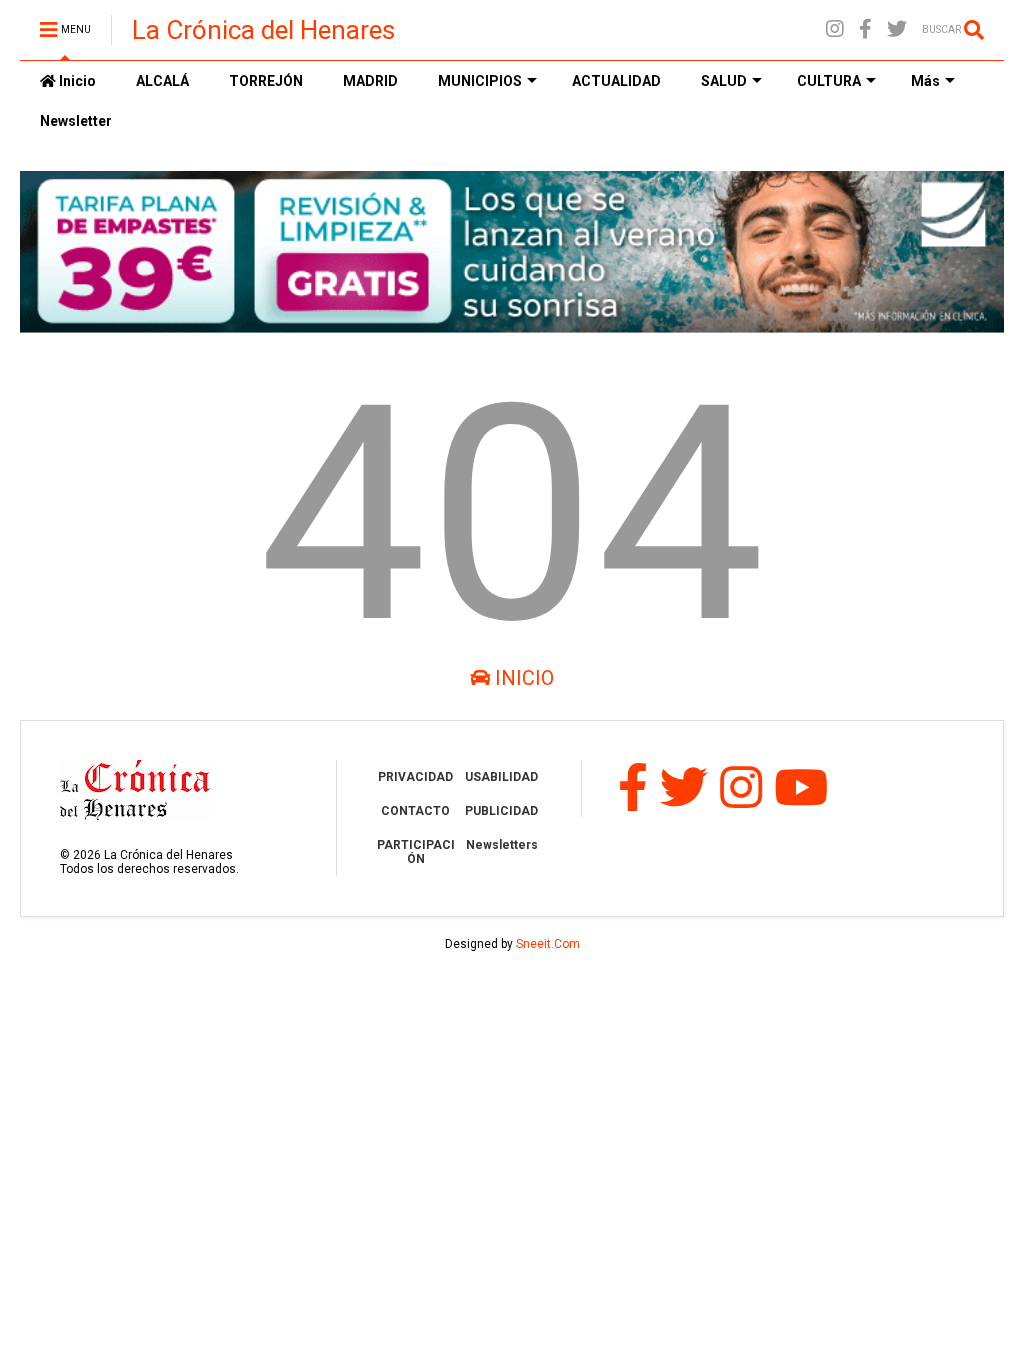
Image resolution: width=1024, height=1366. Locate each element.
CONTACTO (415, 811)
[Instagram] (835, 29)
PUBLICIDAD (501, 811)
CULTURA (829, 81)
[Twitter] (897, 29)
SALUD (724, 81)
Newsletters (502, 845)
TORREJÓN (266, 81)
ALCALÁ (162, 81)
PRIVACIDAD (415, 777)
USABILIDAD (501, 777)
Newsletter (76, 121)
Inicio (76, 81)
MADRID (370, 81)
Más (925, 81)
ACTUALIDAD (616, 81)
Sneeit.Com (548, 944)
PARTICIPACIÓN (416, 852)
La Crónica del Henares (263, 30)
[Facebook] (865, 29)
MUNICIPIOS (480, 81)
